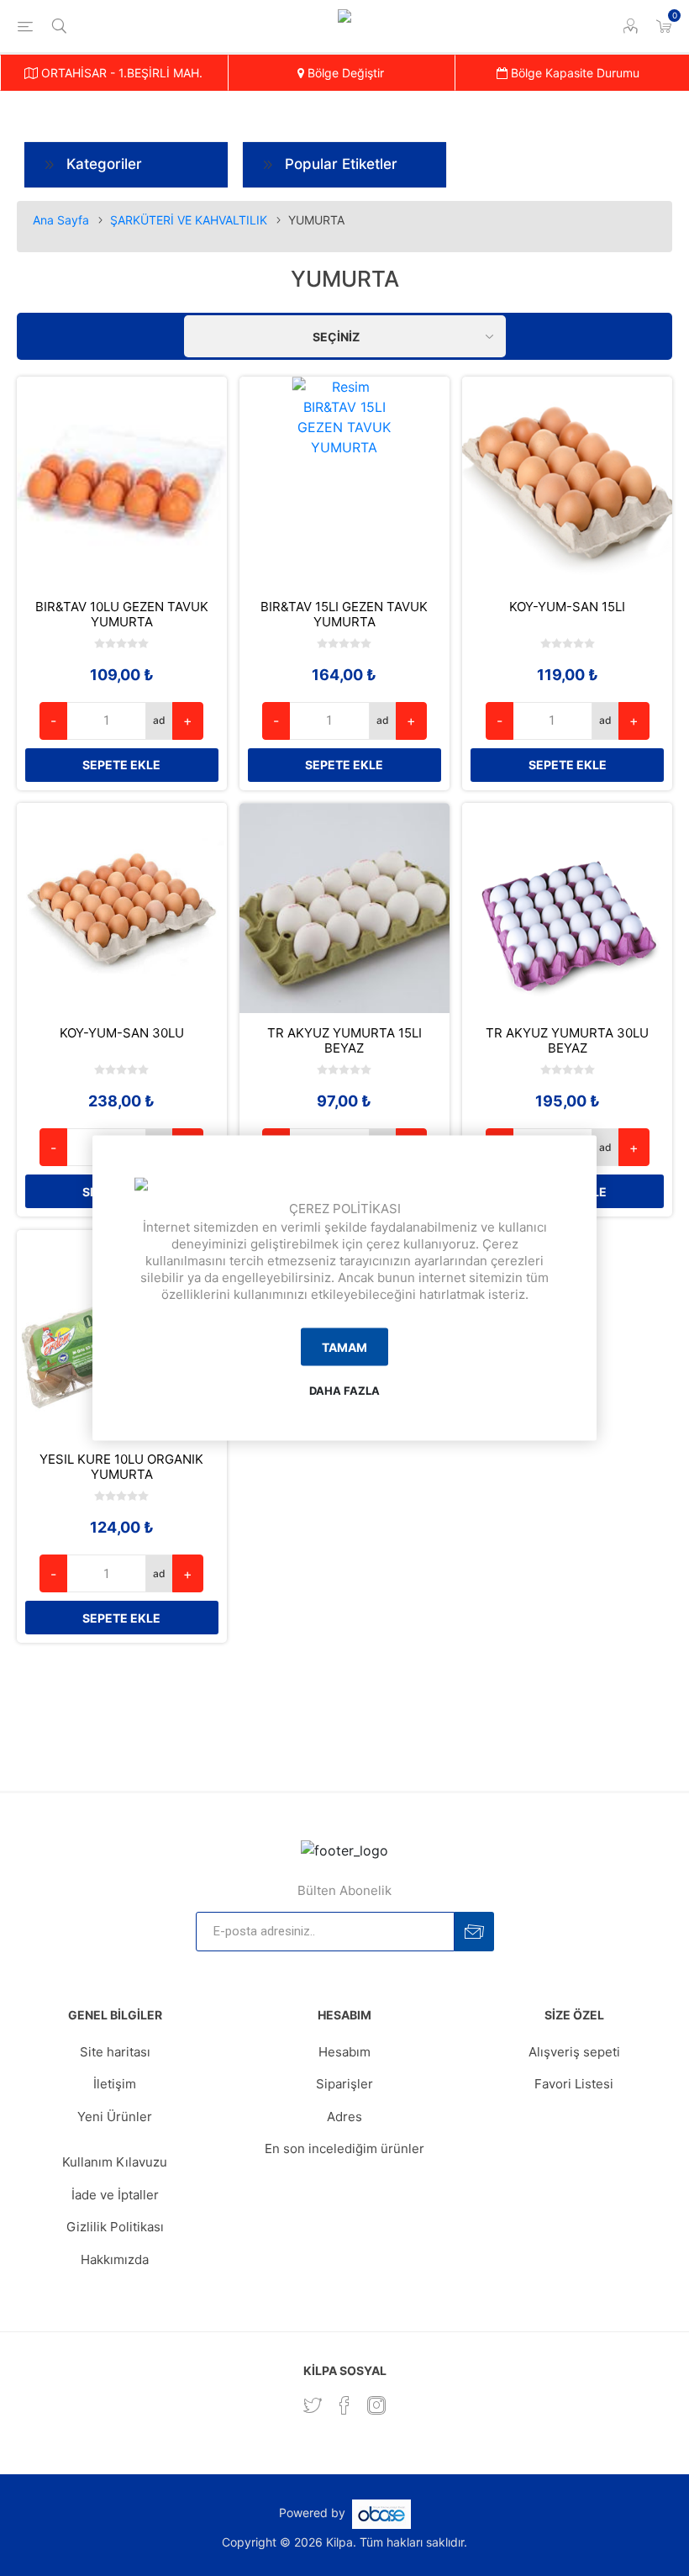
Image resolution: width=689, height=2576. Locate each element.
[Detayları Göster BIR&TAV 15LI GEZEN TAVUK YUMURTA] (344, 482)
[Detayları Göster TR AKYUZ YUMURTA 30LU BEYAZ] (567, 908)
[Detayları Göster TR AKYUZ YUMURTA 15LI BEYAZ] (344, 908)
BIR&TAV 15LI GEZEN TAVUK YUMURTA (344, 615)
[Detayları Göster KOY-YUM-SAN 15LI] (567, 482)
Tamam (344, 1346)
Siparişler (344, 2084)
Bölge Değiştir (344, 73)
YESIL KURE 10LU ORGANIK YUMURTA (121, 1467)
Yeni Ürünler (115, 2117)
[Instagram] (376, 2405)
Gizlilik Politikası (115, 2227)
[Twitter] (313, 2405)
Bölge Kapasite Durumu (573, 73)
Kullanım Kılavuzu (115, 2162)
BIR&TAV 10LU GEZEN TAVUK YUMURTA (122, 615)
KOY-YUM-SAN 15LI (567, 607)
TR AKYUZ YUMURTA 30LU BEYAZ (567, 1041)
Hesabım (344, 2052)
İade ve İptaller (115, 2195)
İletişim (115, 2084)
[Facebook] (344, 2405)
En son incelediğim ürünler (344, 2148)
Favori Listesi (574, 2084)
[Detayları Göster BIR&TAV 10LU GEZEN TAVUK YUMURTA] (122, 482)
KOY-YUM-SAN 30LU (122, 1033)
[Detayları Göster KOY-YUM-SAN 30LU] (122, 908)
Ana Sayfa (61, 220)
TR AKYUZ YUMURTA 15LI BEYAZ (344, 1041)
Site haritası (115, 2052)
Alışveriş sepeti (574, 2052)
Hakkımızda (115, 2259)
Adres (344, 2117)
